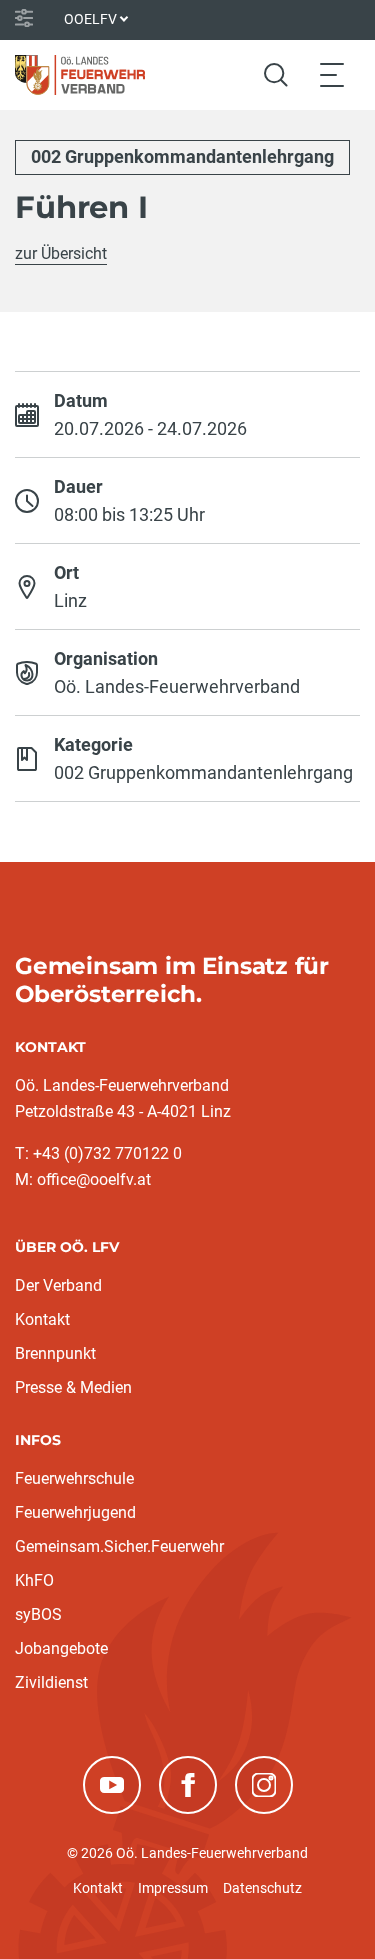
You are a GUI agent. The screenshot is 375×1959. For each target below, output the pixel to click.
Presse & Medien (73, 1387)
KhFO (34, 1580)
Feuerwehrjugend (75, 1512)
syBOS (38, 1614)
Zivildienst (51, 1682)
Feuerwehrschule (74, 1478)
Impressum (173, 1888)
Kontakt (42, 1319)
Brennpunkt (55, 1353)
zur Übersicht (61, 253)
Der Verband (58, 1285)
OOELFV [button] (90, 19)
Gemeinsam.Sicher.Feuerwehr (119, 1546)
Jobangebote (61, 1648)
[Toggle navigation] (332, 74)
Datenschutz (262, 1888)
